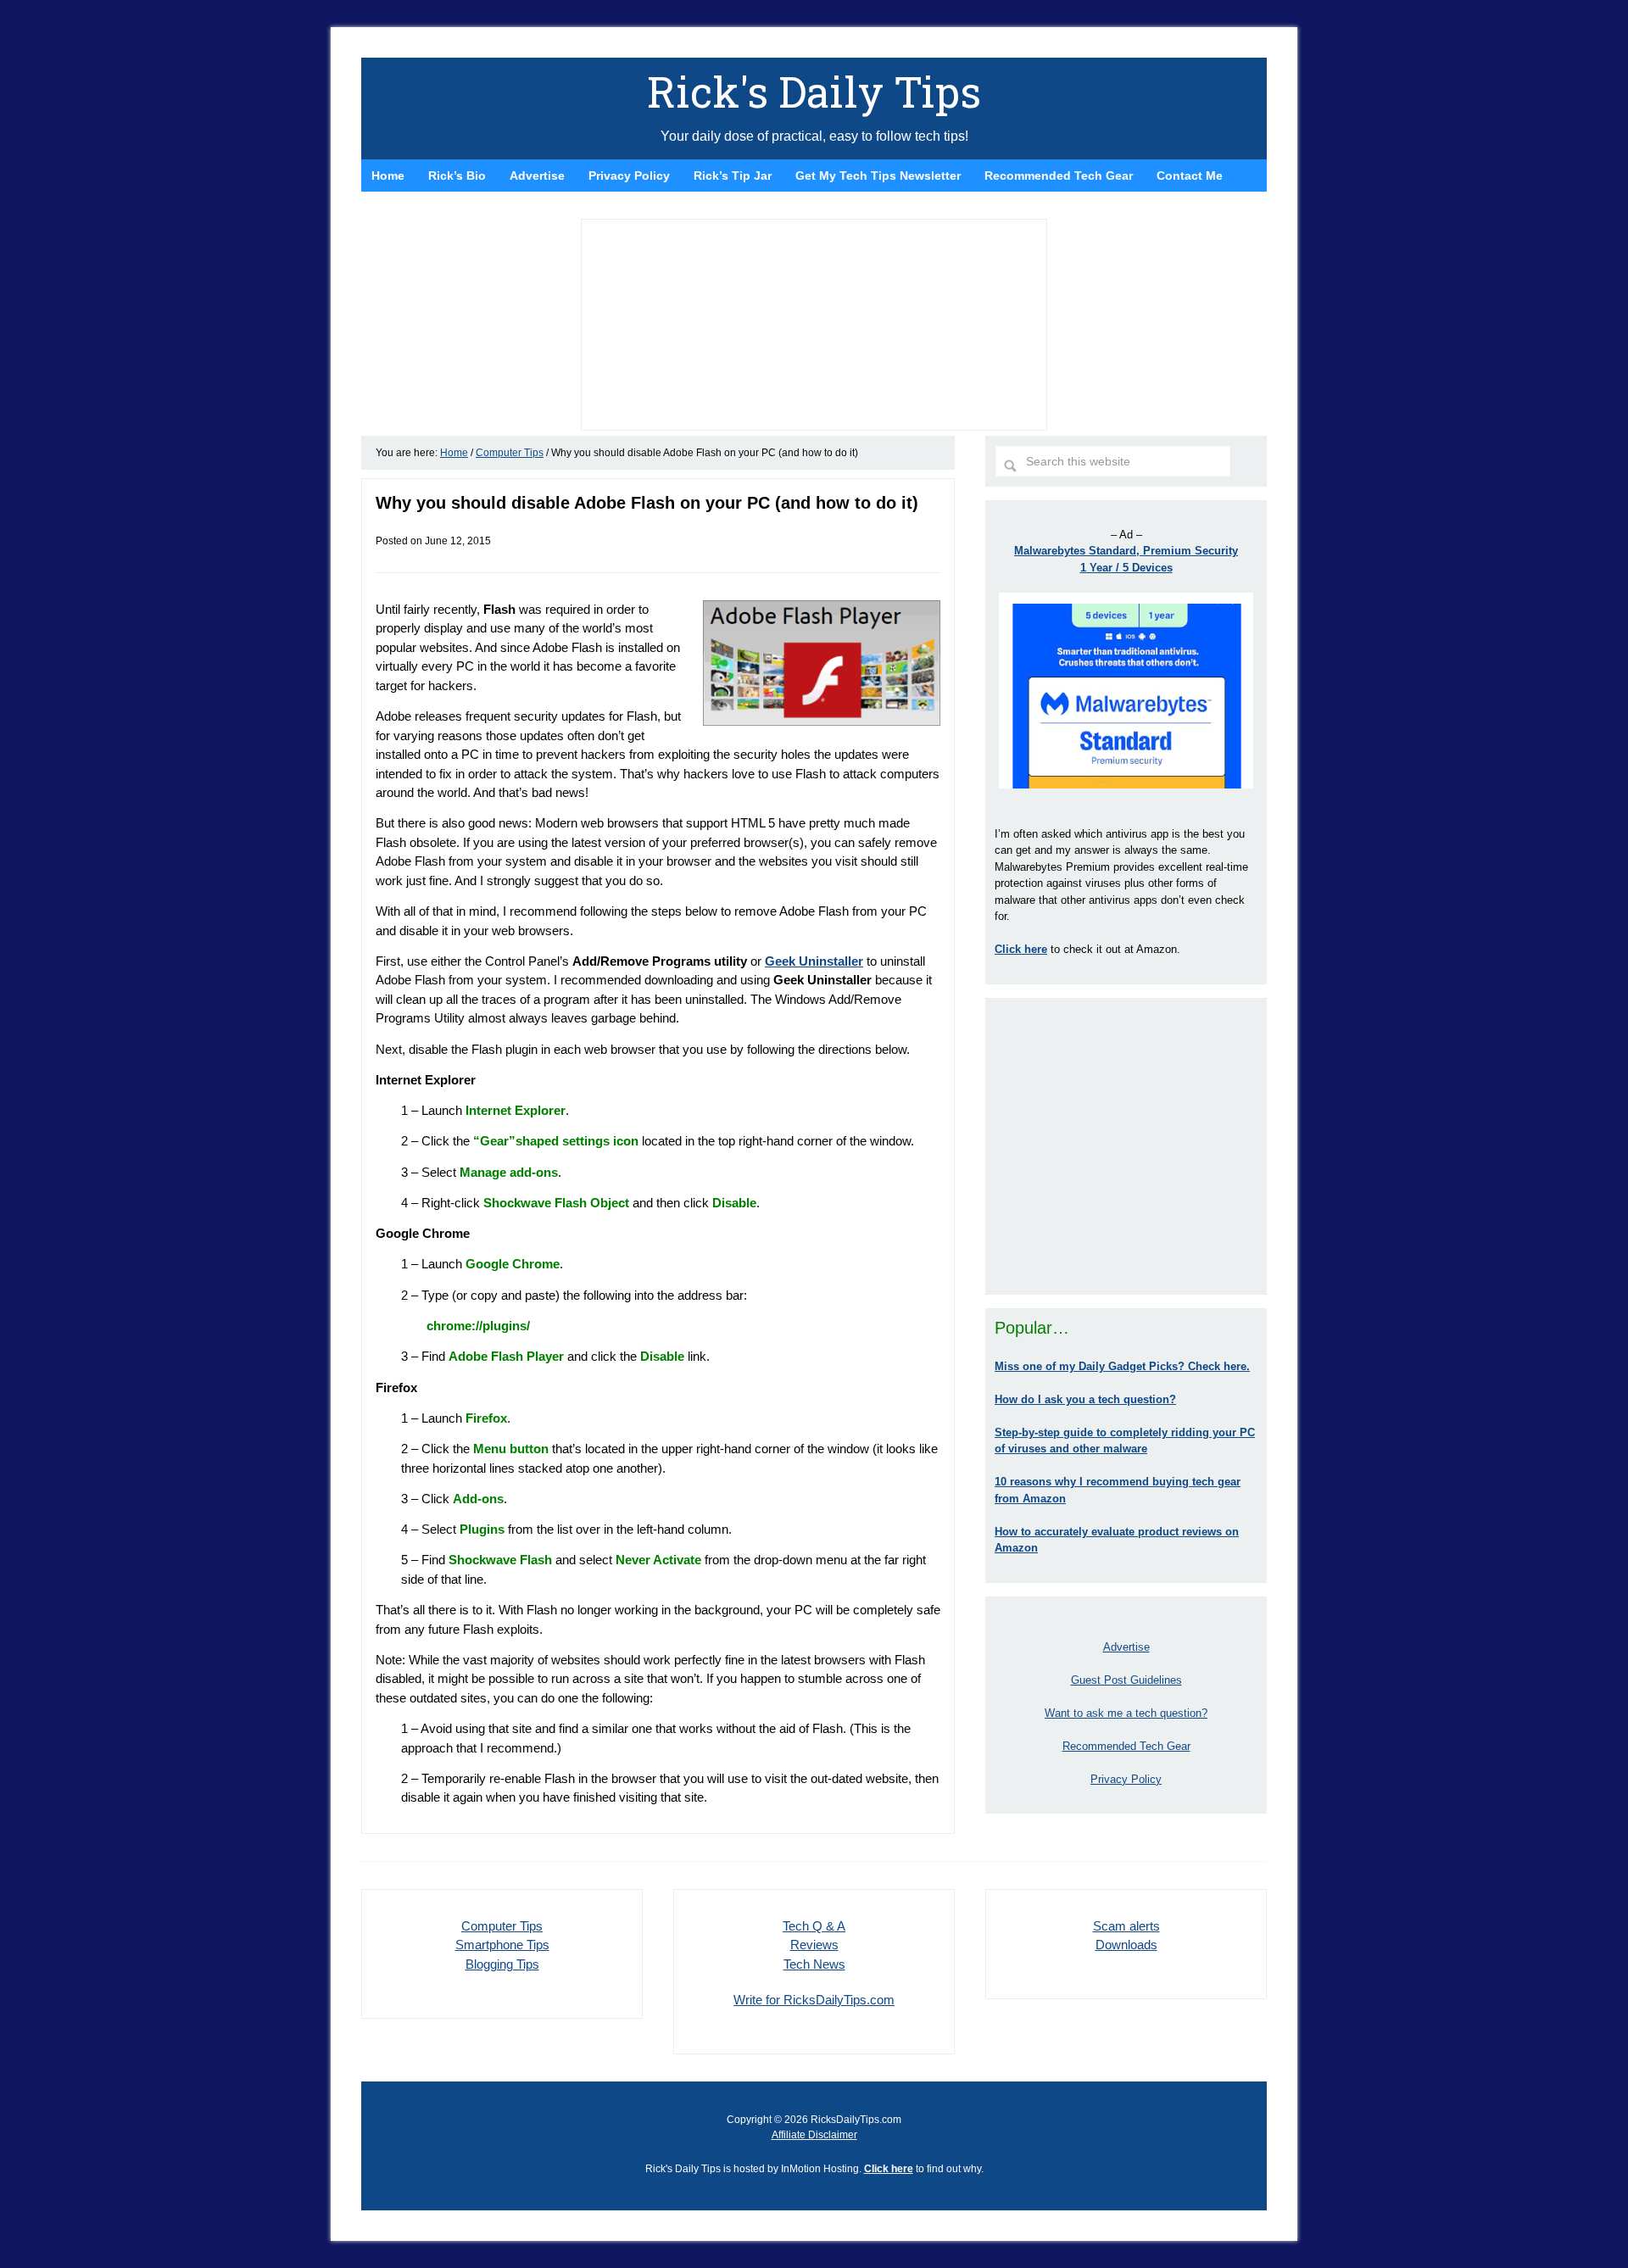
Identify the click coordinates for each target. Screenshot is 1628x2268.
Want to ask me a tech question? (1126, 1713)
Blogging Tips (502, 1964)
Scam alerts (1126, 1926)
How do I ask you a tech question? (1085, 1399)
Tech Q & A (814, 1926)
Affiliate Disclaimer (814, 2135)
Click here (889, 2169)
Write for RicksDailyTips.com (814, 2000)
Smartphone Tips (502, 1945)
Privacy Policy (1126, 1779)
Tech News (814, 1964)
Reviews (814, 1945)
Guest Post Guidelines (1126, 1680)
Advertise (1126, 1647)
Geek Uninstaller (814, 961)
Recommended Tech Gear (1126, 1746)
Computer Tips (502, 1926)
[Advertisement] (1126, 1146)
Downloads (1126, 1945)
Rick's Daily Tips (814, 92)
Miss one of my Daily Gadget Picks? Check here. (1122, 1366)
